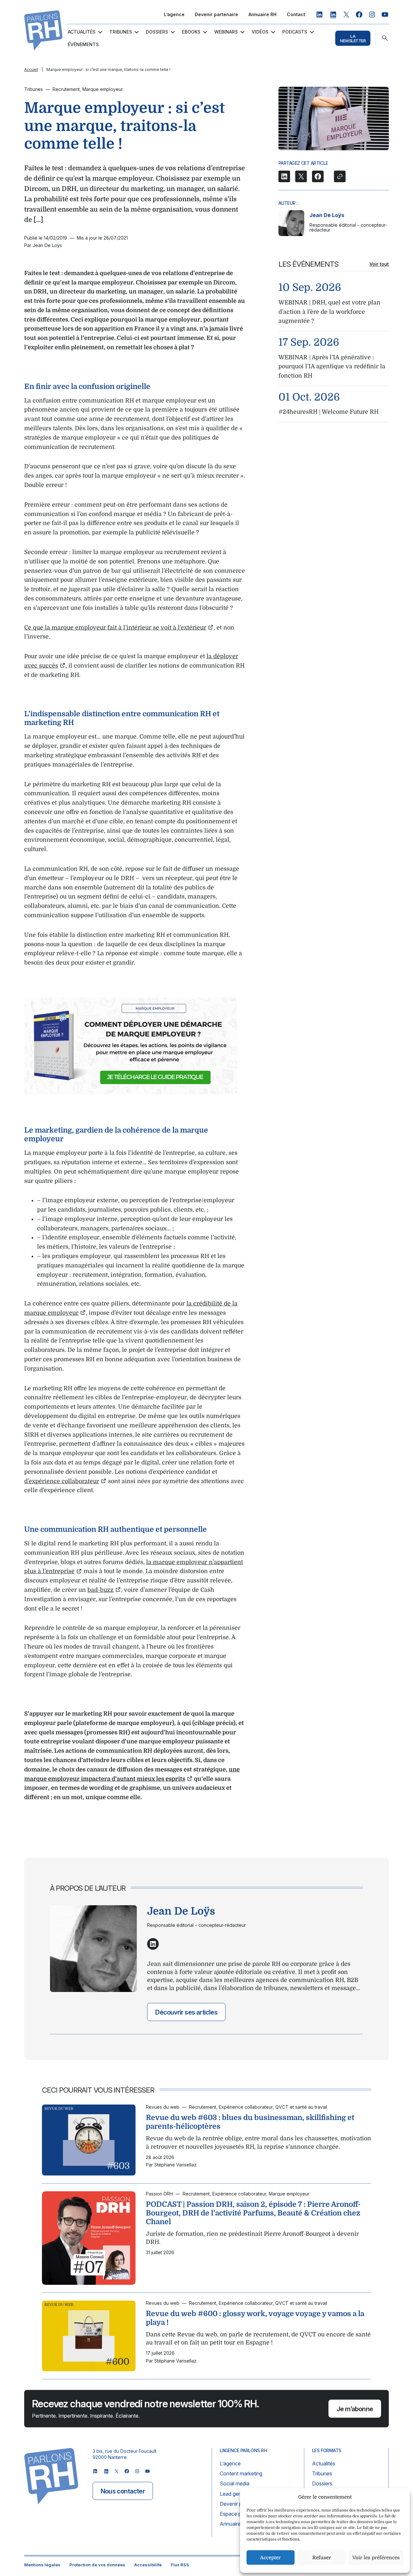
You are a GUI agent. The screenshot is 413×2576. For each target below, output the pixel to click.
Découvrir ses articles (186, 2012)
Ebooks (191, 32)
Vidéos (260, 32)
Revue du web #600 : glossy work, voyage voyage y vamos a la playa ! (255, 2318)
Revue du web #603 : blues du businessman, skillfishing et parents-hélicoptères (250, 2122)
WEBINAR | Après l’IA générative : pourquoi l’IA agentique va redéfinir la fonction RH (332, 367)
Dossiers (157, 32)
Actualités (82, 32)
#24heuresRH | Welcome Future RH (328, 412)
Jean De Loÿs (327, 215)
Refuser (322, 2558)
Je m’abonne (355, 2409)
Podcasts (295, 32)
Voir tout (379, 264)
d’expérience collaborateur (62, 1481)
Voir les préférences (376, 2558)
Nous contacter (123, 2491)
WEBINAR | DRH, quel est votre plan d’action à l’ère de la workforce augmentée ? (329, 312)
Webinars (226, 32)
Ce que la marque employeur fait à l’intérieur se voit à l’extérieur (115, 628)
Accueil (31, 69)
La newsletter (353, 38)
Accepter (270, 2558)
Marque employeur (103, 89)
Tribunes (121, 32)
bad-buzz (101, 1590)
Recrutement (66, 89)
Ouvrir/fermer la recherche (385, 38)
